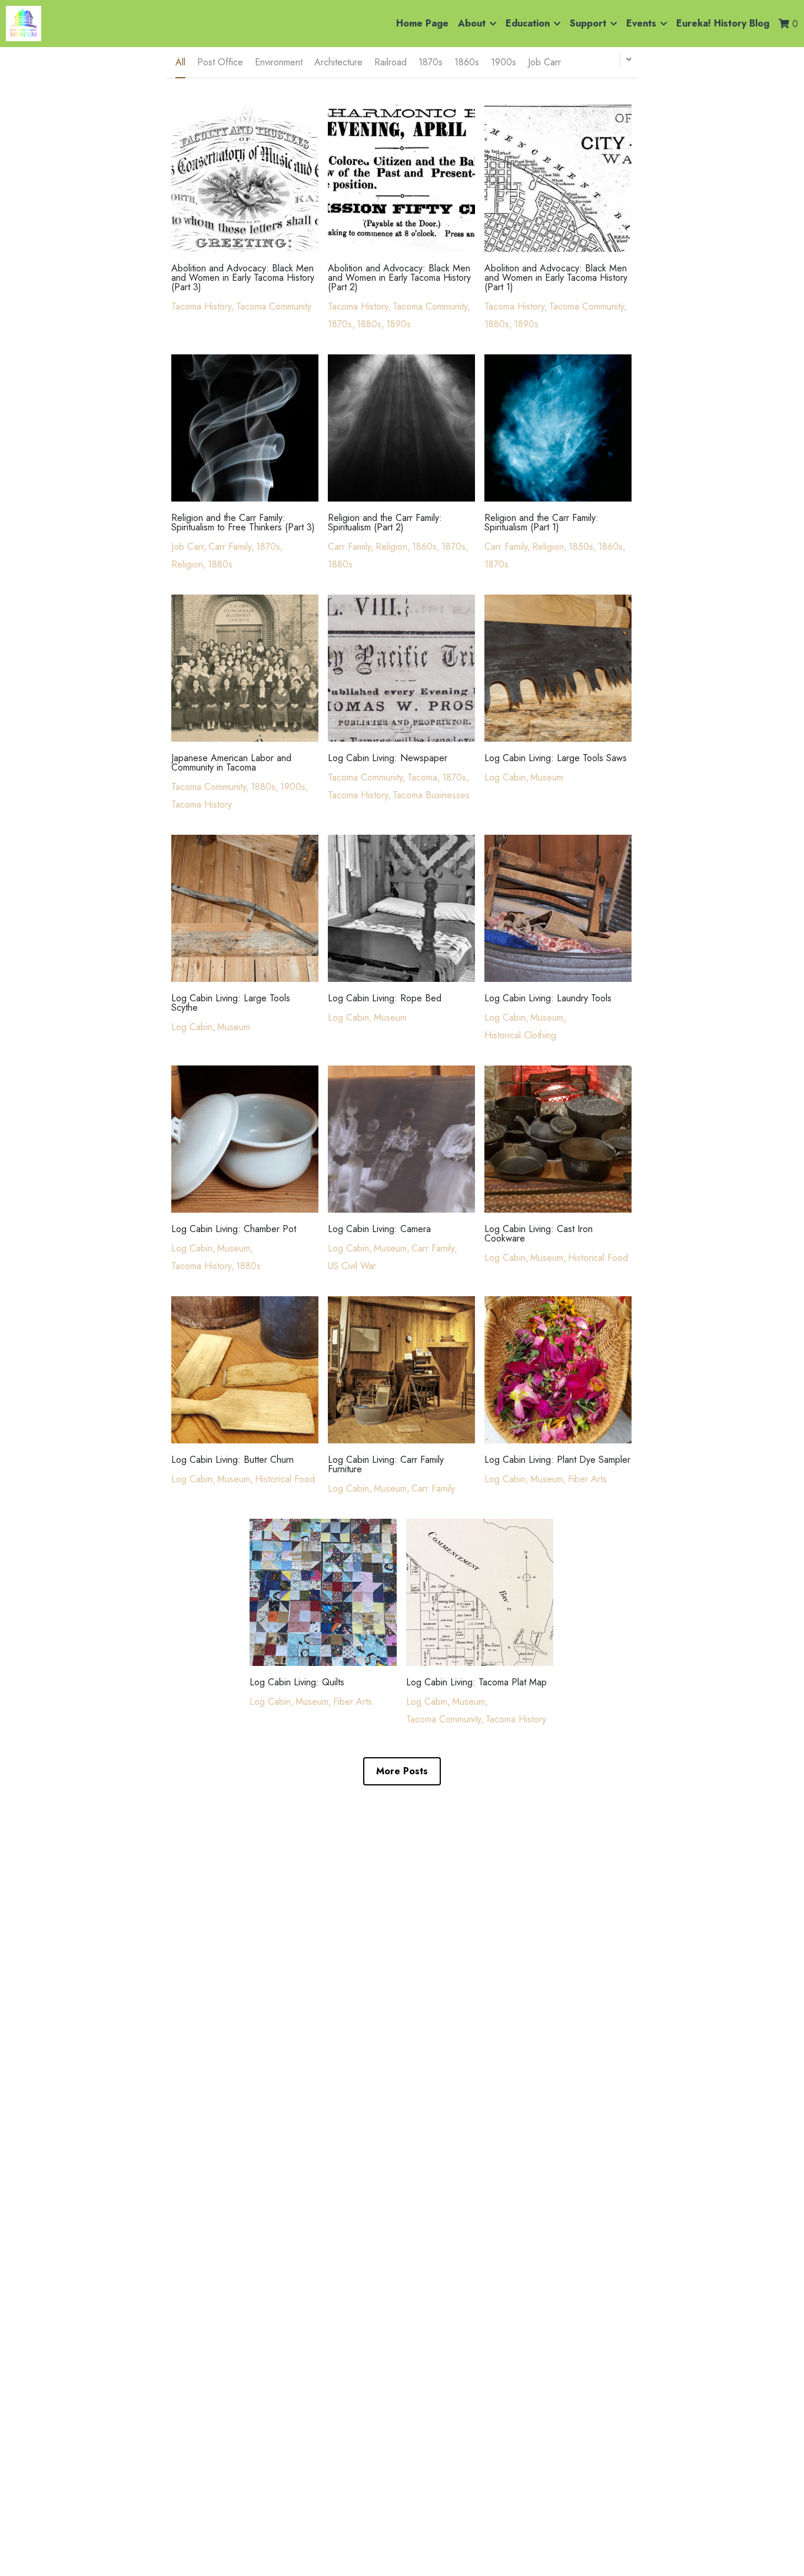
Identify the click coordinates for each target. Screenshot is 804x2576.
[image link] (24, 23)
